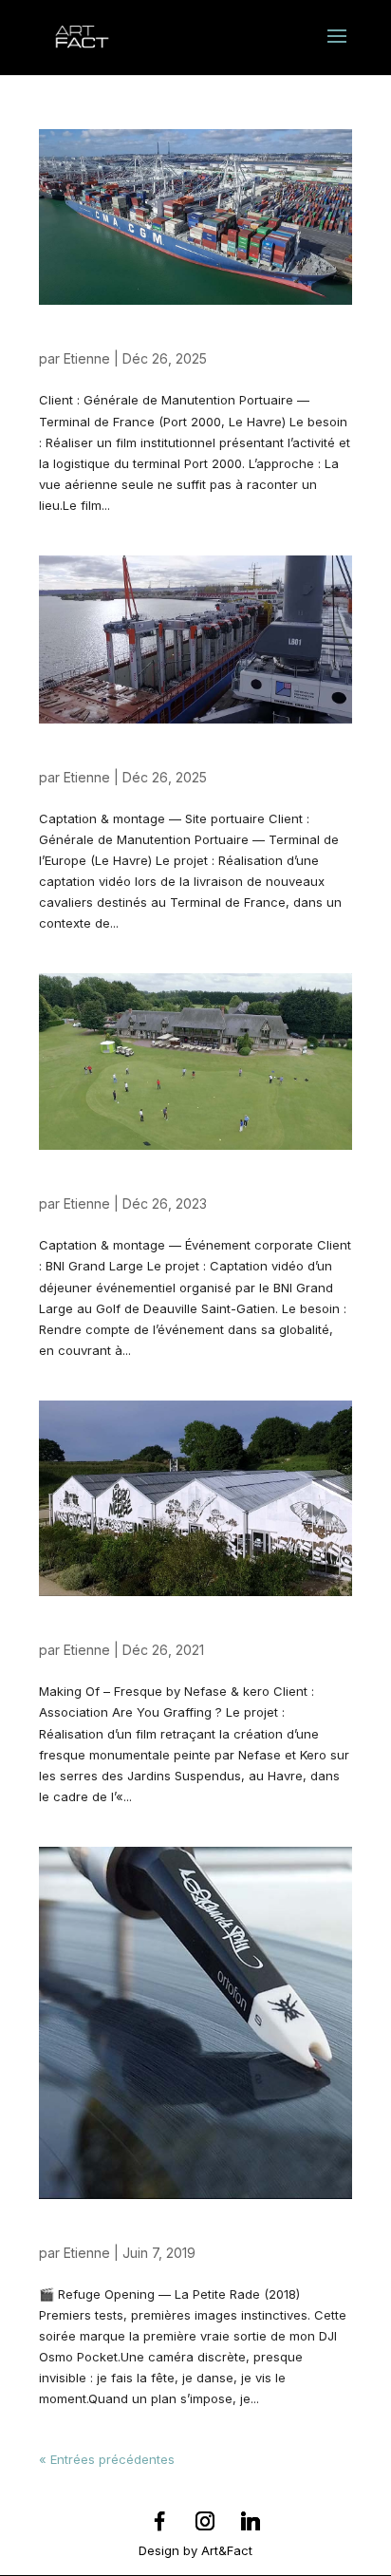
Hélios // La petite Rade (122, 2235)
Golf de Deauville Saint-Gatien (147, 1186)
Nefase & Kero (91, 1632)
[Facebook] (159, 2521)
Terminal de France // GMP (135, 341)
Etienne (87, 358)
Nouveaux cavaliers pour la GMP (155, 760)
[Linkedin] (251, 2521)
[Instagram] (205, 2521)
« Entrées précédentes (107, 2459)
